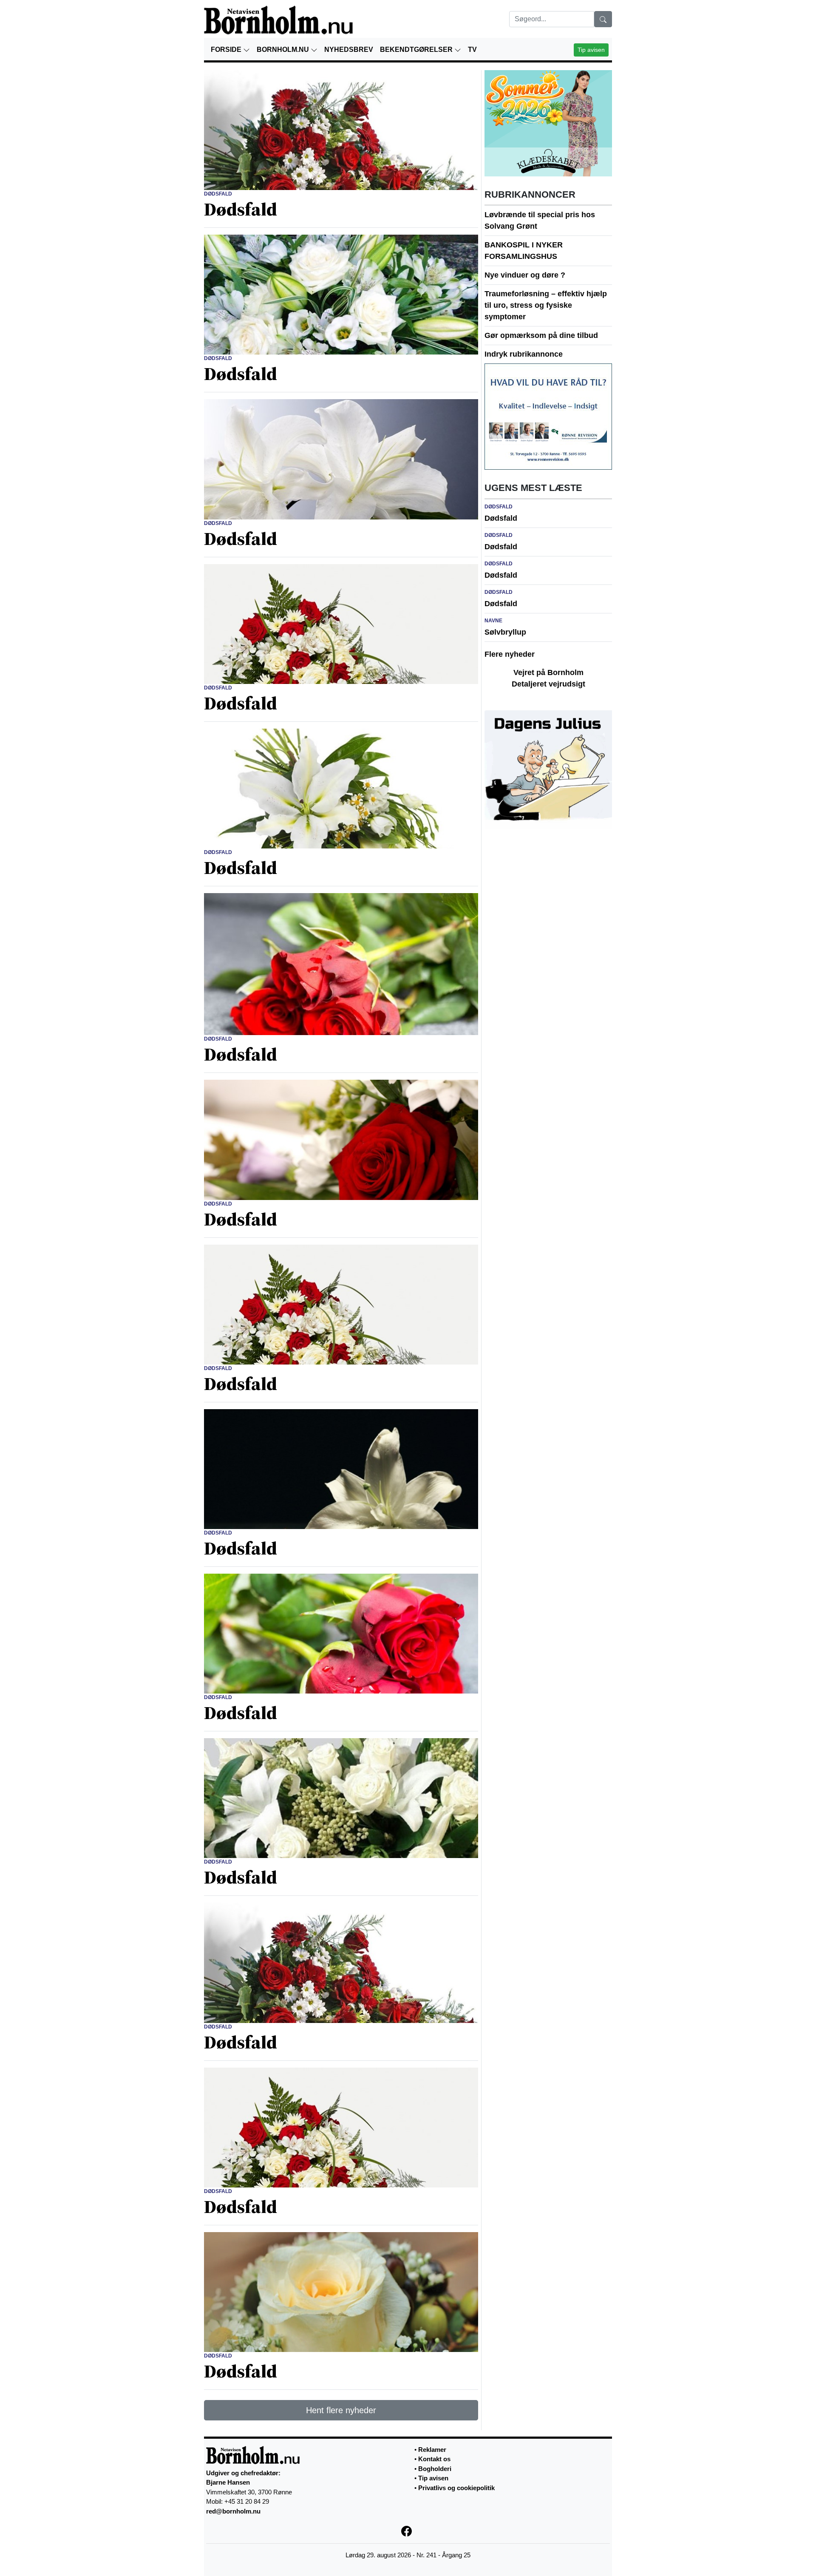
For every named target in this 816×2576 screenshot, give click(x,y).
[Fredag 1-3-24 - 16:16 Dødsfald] (341, 1798)
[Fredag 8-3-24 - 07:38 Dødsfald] (341, 130)
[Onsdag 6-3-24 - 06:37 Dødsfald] (341, 964)
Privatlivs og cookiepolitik (456, 2488)
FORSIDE (227, 50)
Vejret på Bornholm (548, 672)
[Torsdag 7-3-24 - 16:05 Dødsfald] (341, 294)
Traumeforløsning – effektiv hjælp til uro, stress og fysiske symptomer (546, 305)
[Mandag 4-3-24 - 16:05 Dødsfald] (341, 1139)
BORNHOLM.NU (284, 50)
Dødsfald (501, 518)
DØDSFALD (218, 194)
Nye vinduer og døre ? (525, 275)
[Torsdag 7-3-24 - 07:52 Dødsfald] (341, 623)
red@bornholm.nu (233, 2511)
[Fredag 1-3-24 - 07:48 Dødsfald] (341, 1962)
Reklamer (432, 2450)
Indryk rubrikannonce (524, 354)
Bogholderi (435, 2469)
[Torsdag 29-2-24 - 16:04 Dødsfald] (341, 2292)
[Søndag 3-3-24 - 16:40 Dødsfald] (341, 1469)
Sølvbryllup (505, 632)
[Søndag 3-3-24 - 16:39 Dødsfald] (341, 1633)
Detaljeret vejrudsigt (548, 684)
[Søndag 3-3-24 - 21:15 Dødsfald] (341, 1304)
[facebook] (408, 2530)
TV (472, 50)
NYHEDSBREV (349, 50)
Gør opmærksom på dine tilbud (541, 335)
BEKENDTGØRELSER (417, 50)
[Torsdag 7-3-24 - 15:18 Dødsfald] (341, 459)
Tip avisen (591, 50)
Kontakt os (434, 2459)
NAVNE (493, 621)
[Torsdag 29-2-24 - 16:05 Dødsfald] (341, 2127)
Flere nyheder (510, 654)
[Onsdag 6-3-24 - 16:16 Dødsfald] (341, 788)
